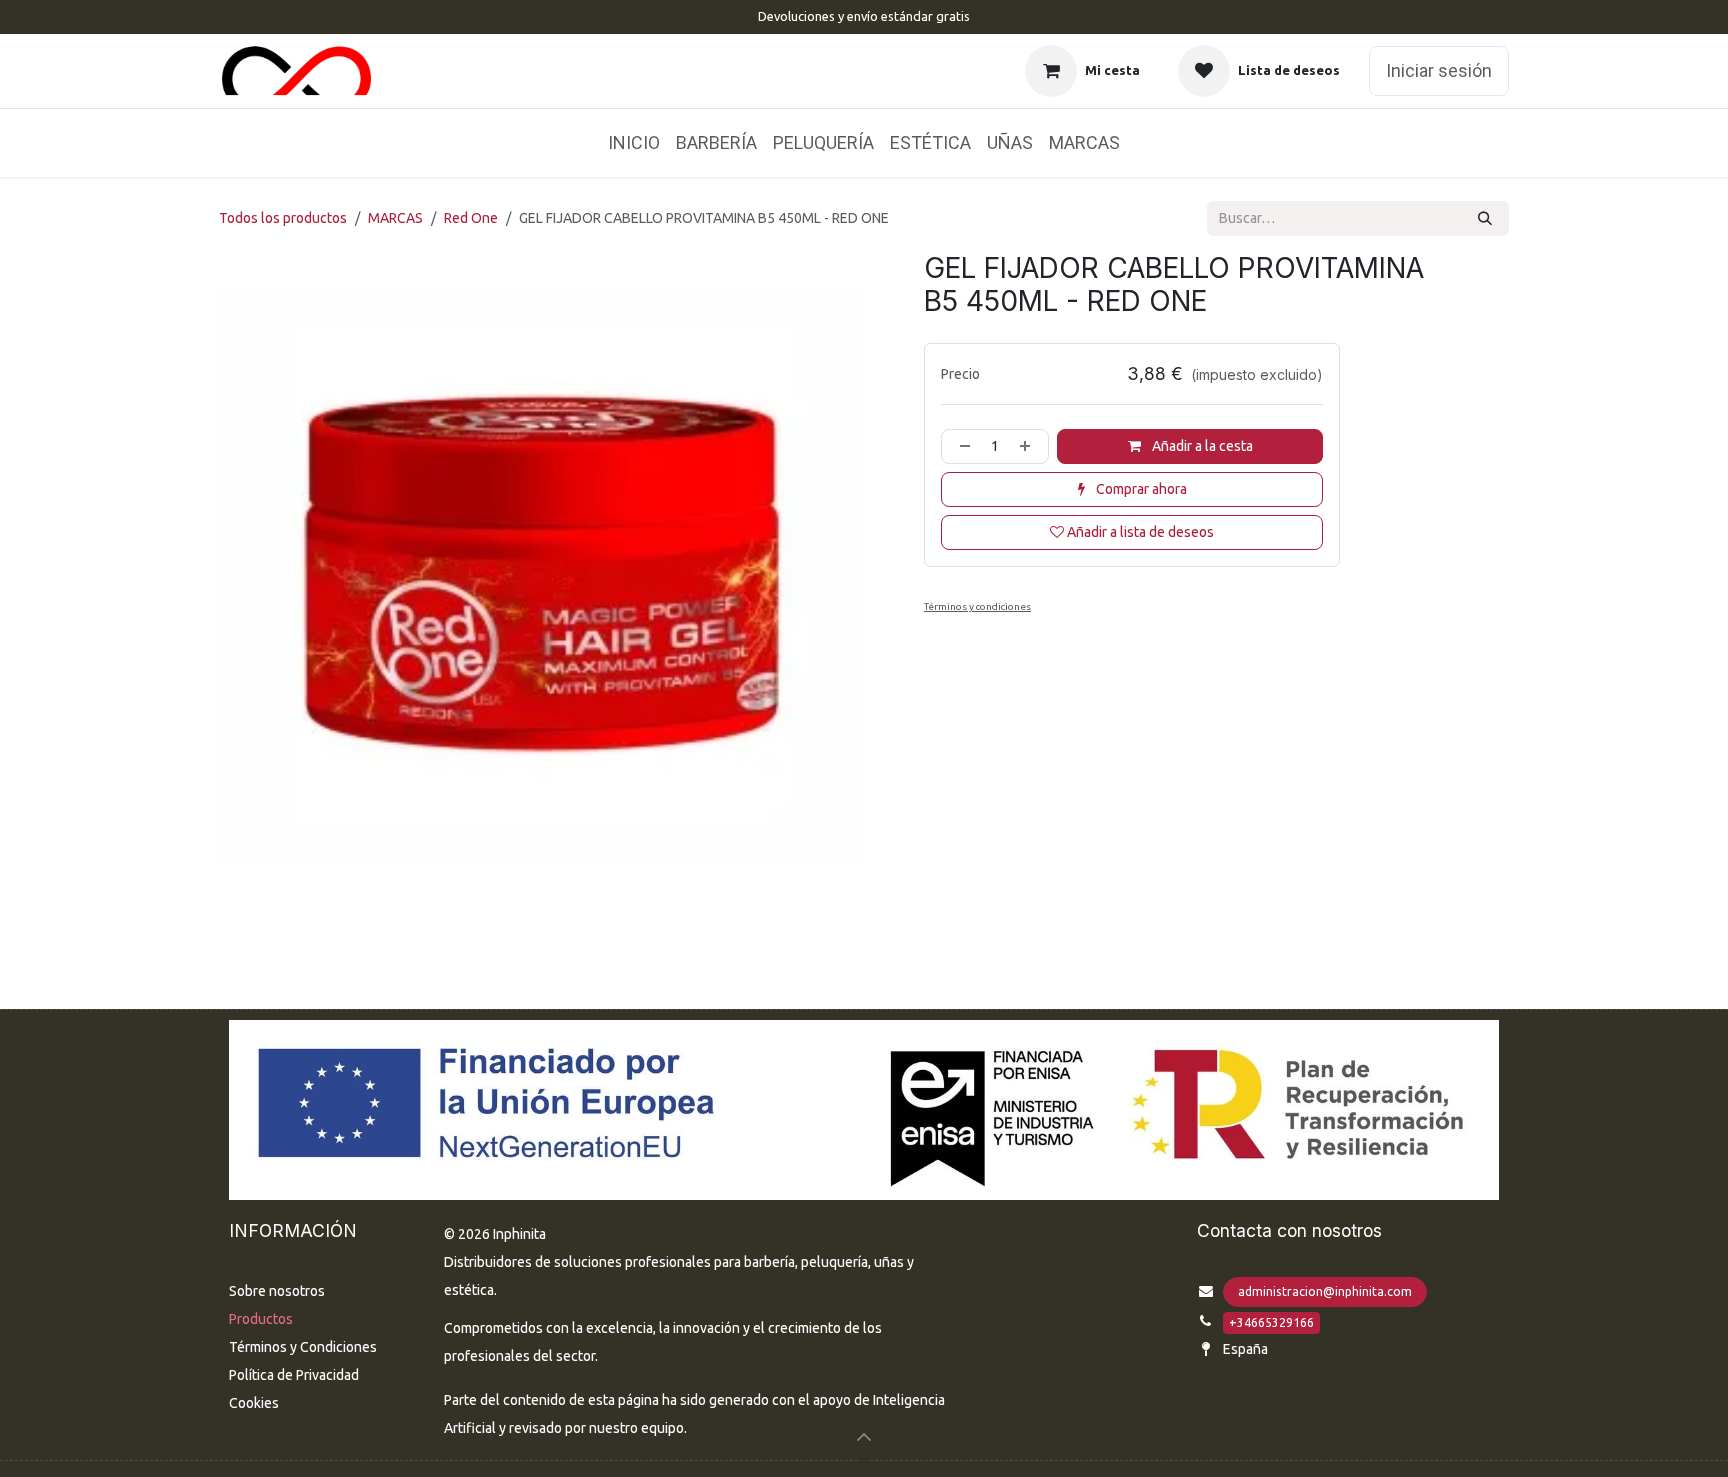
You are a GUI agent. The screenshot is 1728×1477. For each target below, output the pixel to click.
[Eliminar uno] (961, 446)
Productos (261, 1319)
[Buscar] (1485, 218)
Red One (471, 218)
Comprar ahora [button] (1140, 489)
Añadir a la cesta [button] (1201, 446)
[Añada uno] (1029, 446)
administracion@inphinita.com (1325, 1291)
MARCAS (395, 218)
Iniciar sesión (1439, 70)
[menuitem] (634, 143)
